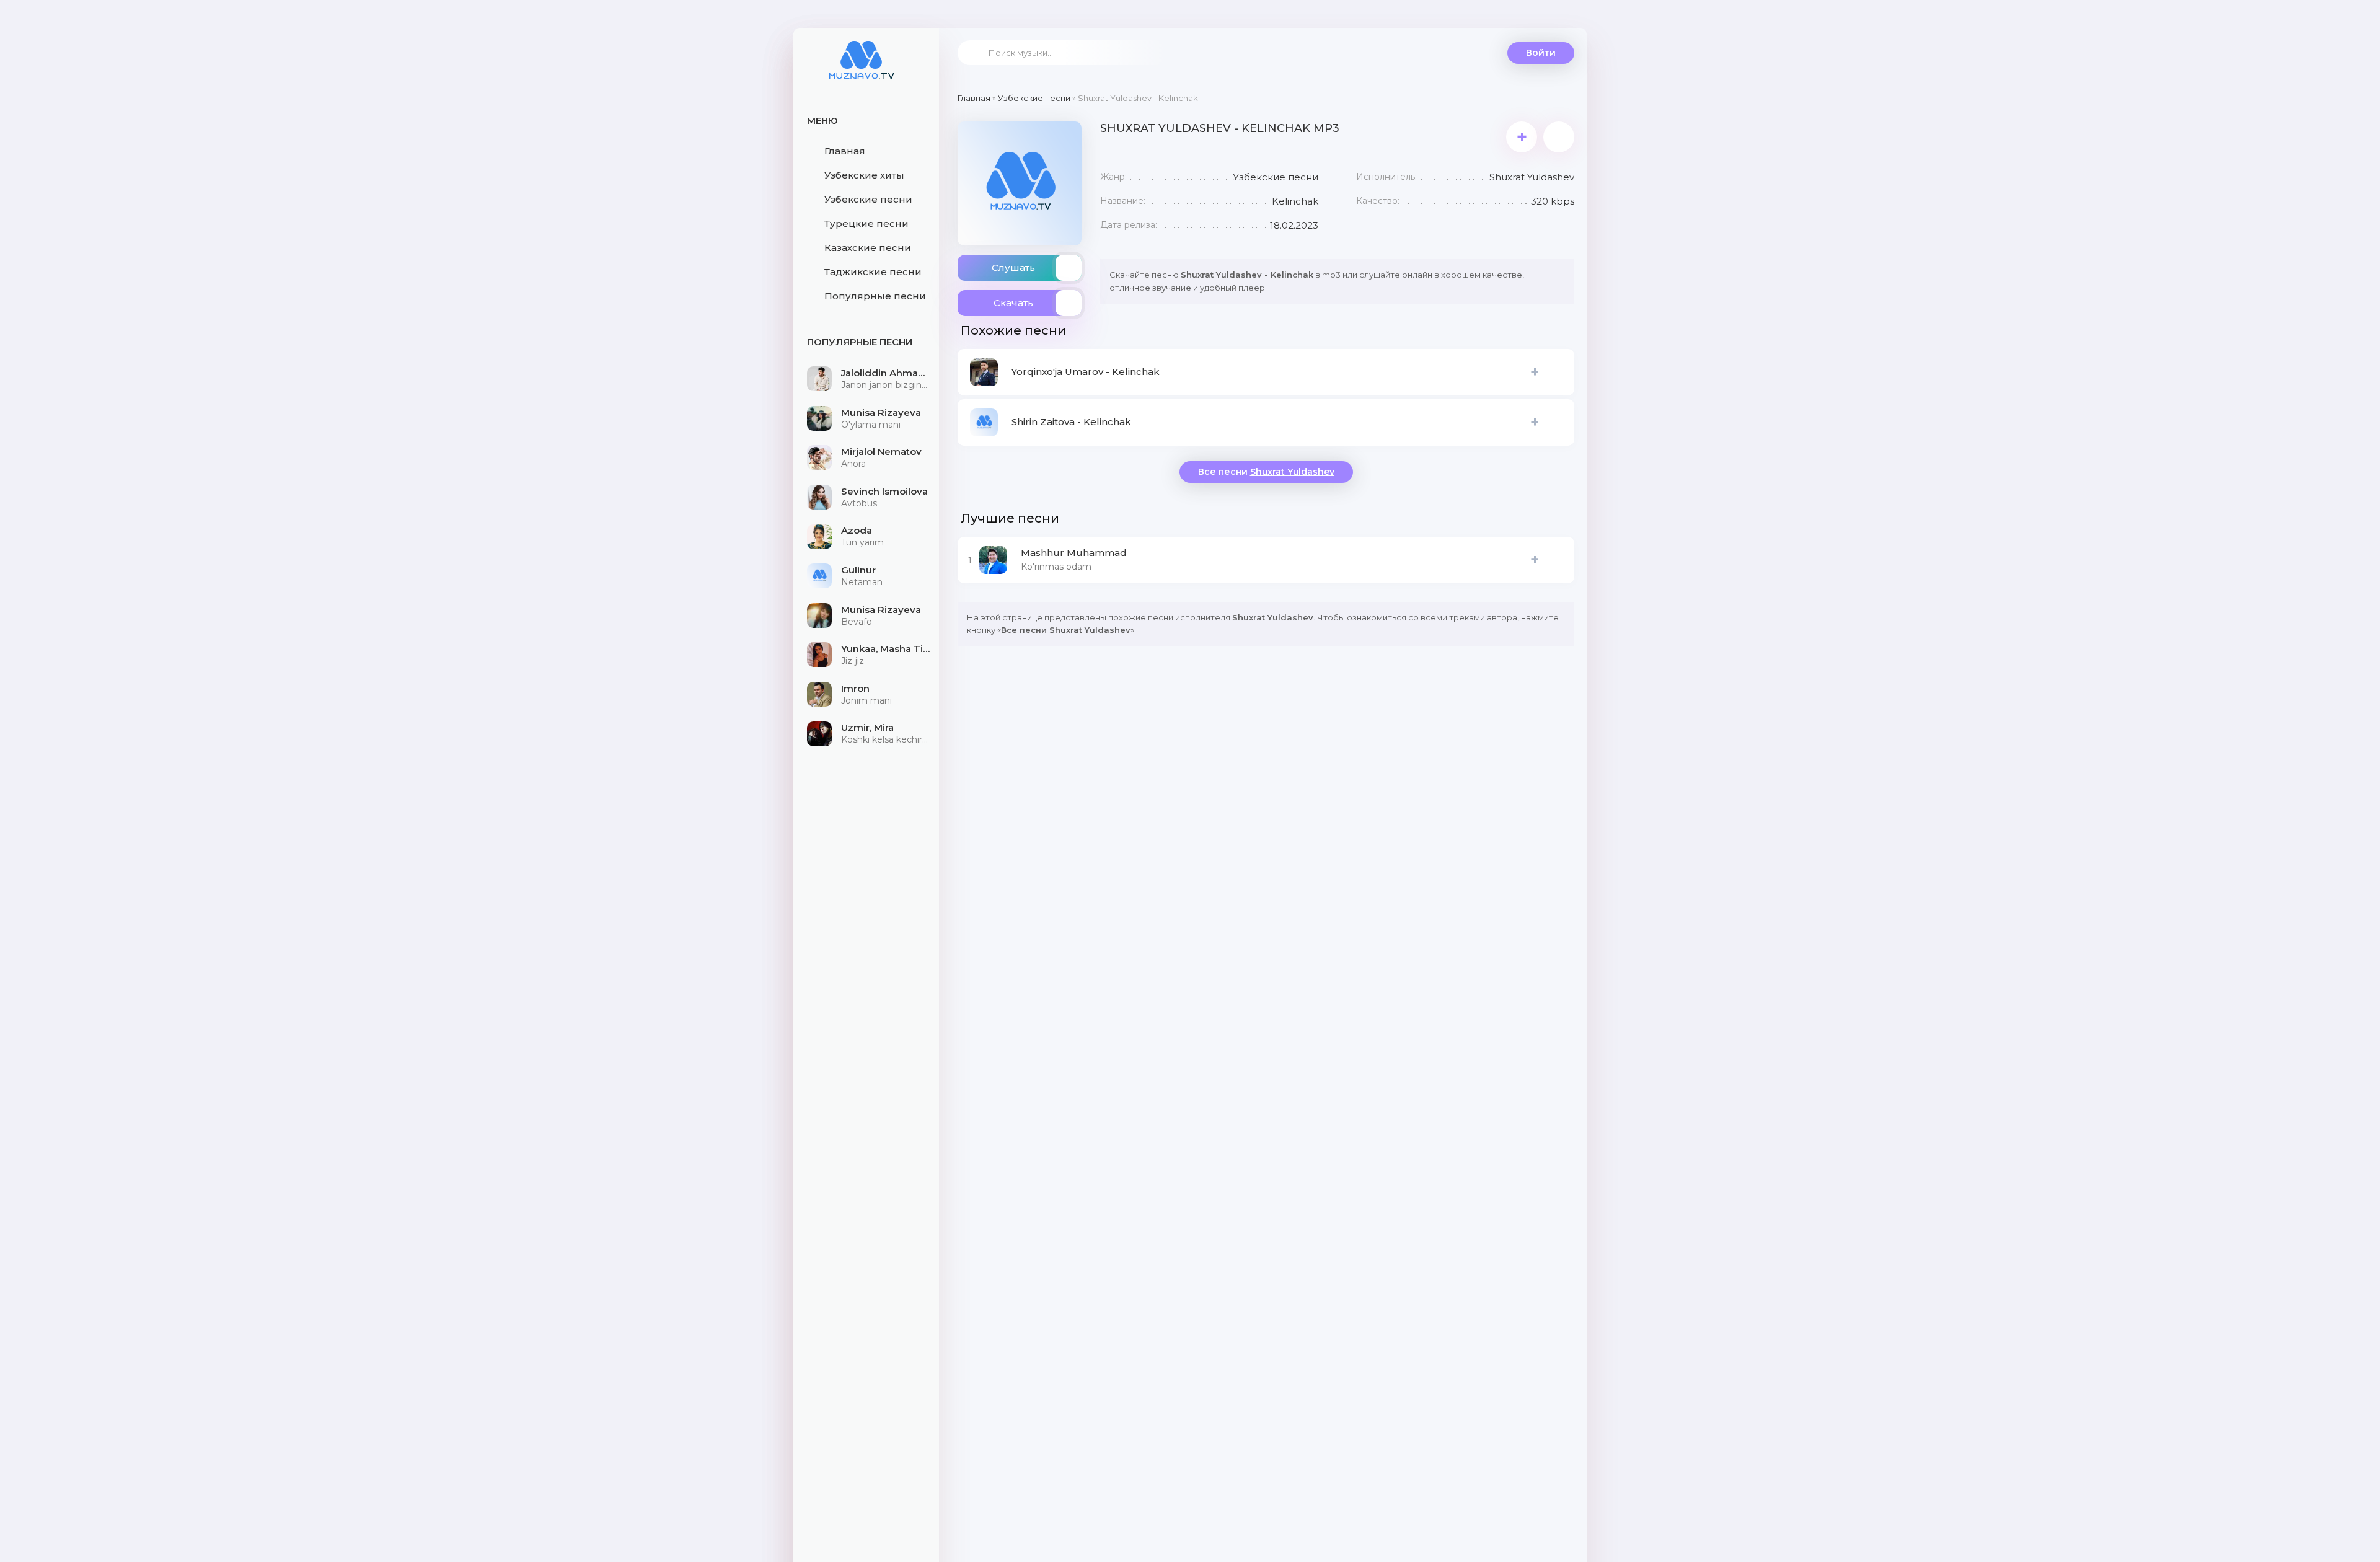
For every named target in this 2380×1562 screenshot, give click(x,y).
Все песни (1266, 472)
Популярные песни (875, 296)
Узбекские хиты (864, 175)
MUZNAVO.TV (862, 68)
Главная (845, 151)
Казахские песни (868, 248)
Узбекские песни (868, 199)
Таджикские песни (873, 272)
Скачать (1013, 303)
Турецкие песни (866, 223)
